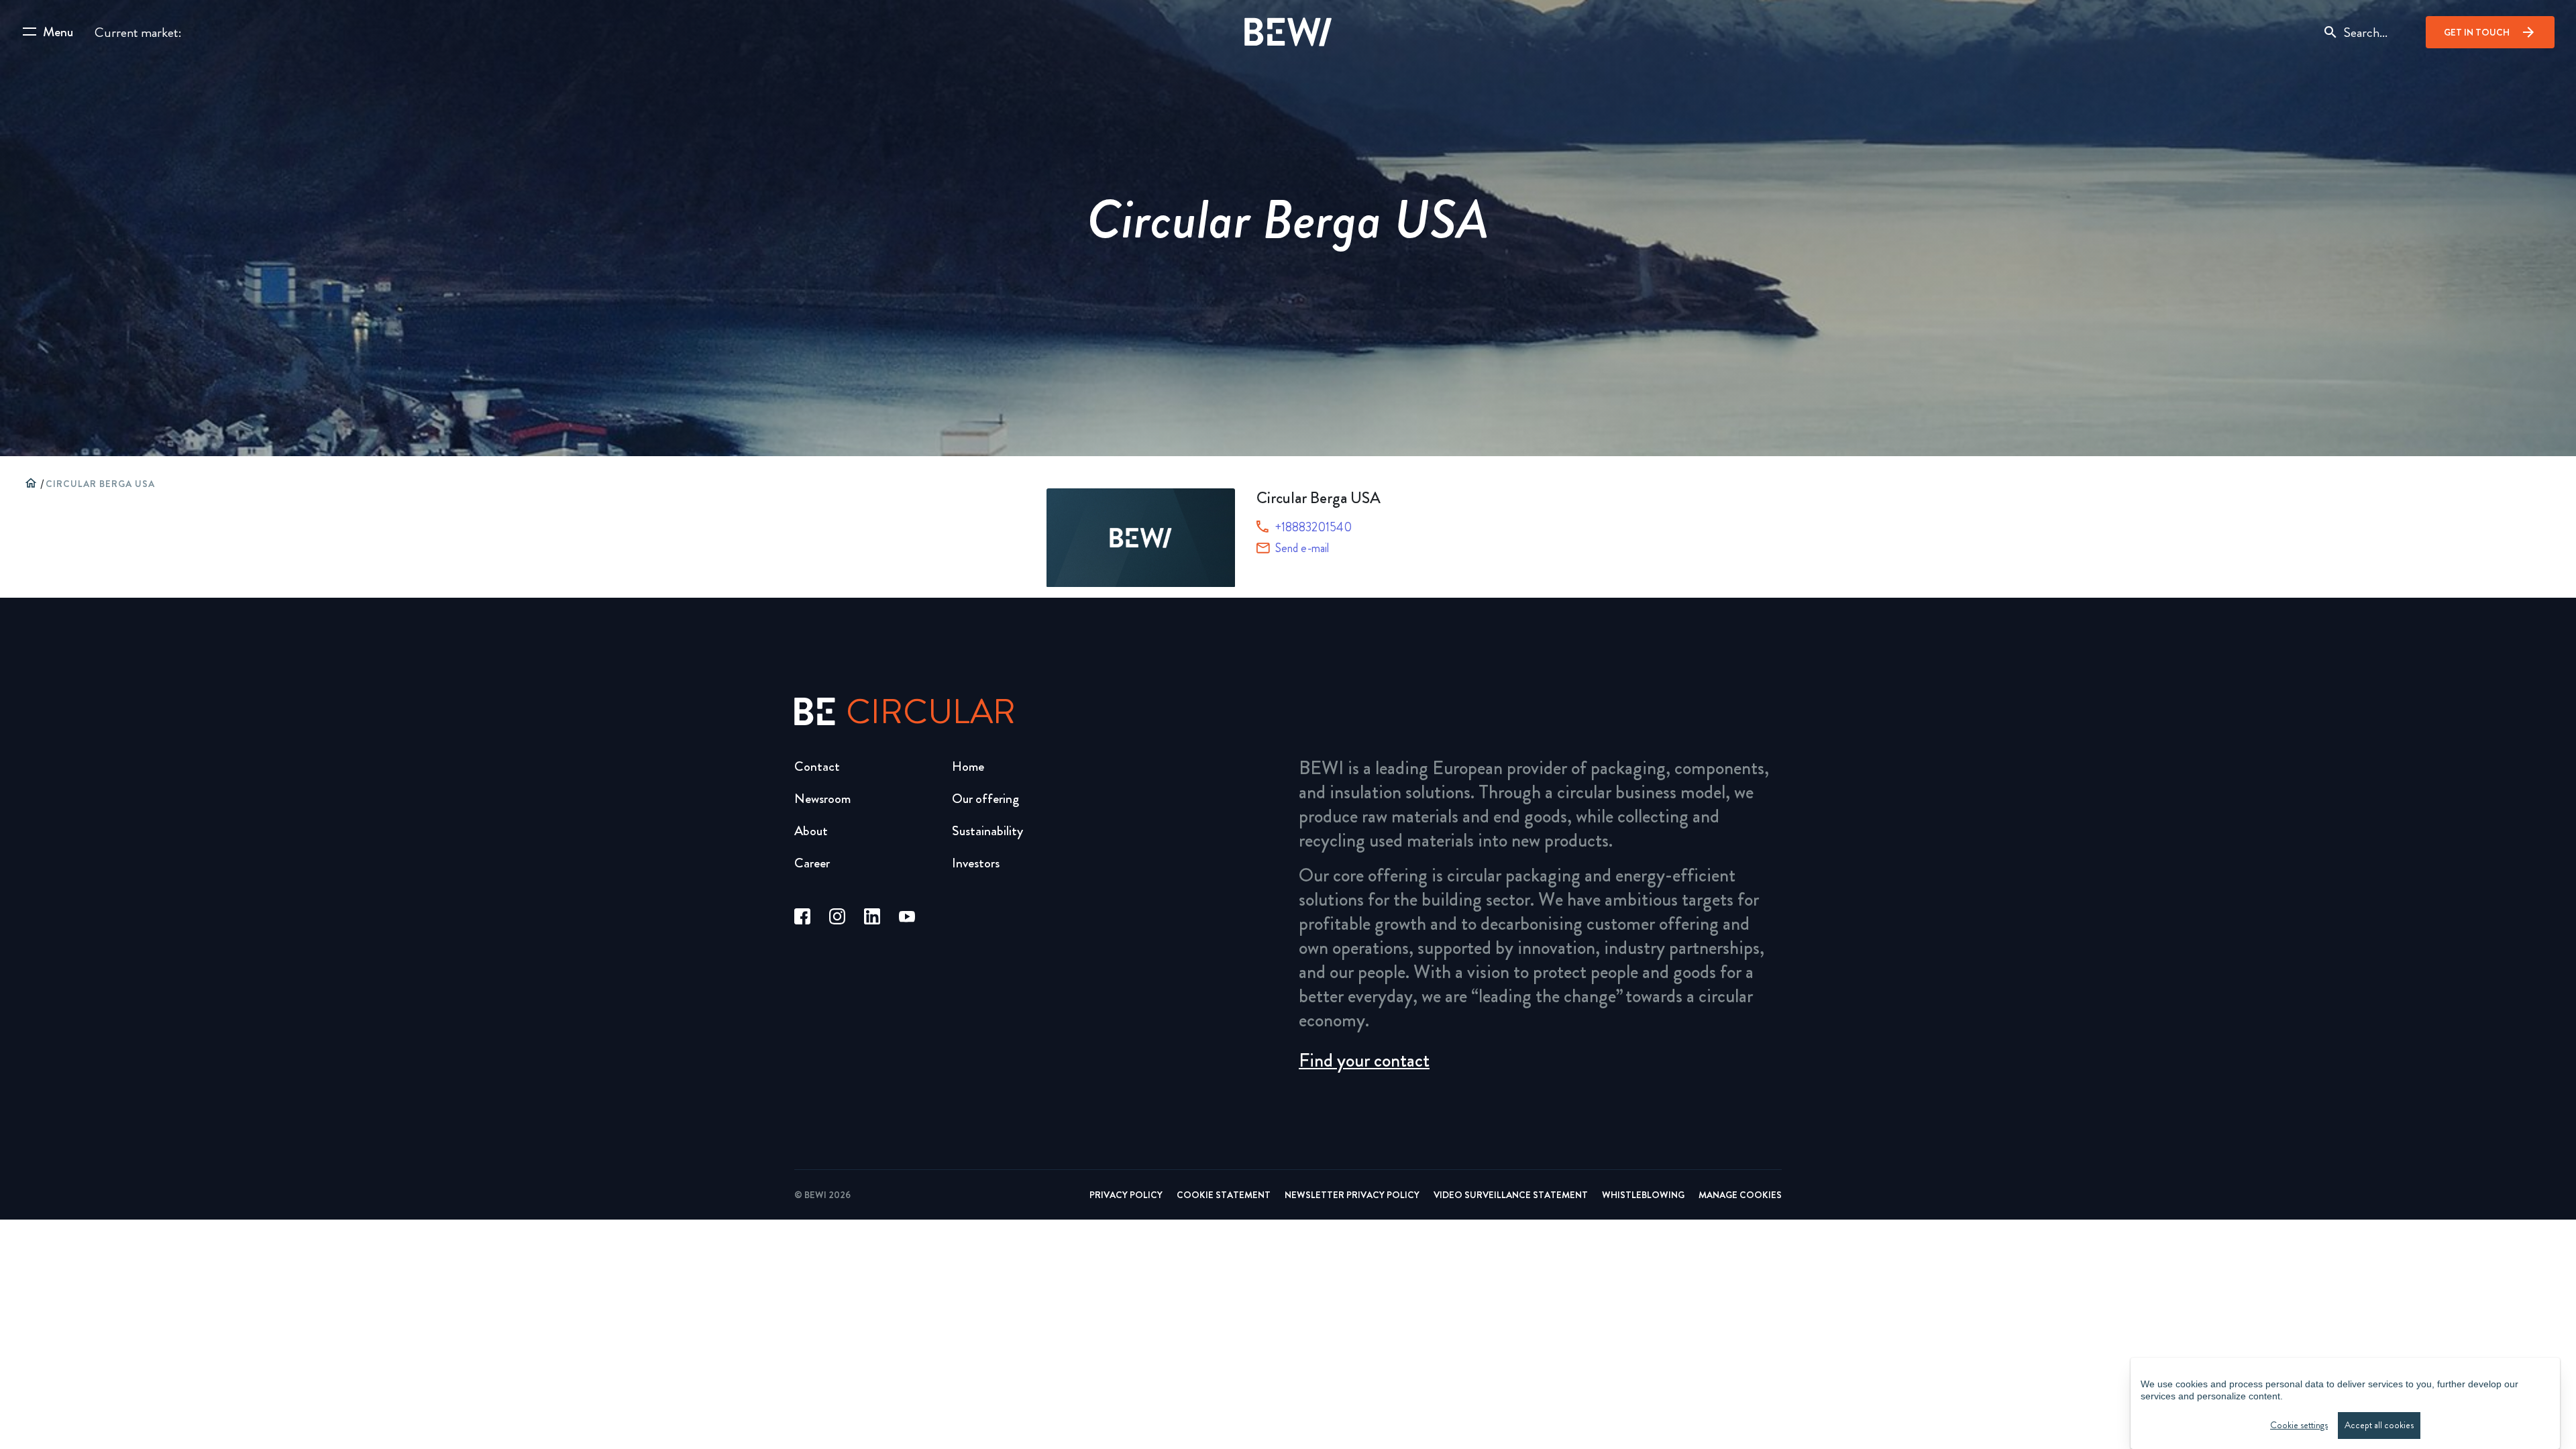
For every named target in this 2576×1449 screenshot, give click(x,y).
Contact (817, 766)
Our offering (985, 799)
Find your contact (1364, 1061)
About (811, 831)
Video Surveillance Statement (1511, 1195)
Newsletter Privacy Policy (1352, 1195)
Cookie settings (2299, 1425)
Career (812, 863)
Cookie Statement (1224, 1195)
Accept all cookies (2379, 1425)
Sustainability (987, 831)
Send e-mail (1302, 548)
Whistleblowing (1643, 1195)
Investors (976, 863)
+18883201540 (1313, 527)
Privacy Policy (1126, 1195)
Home (968, 766)
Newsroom (822, 799)
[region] (2345, 1403)
